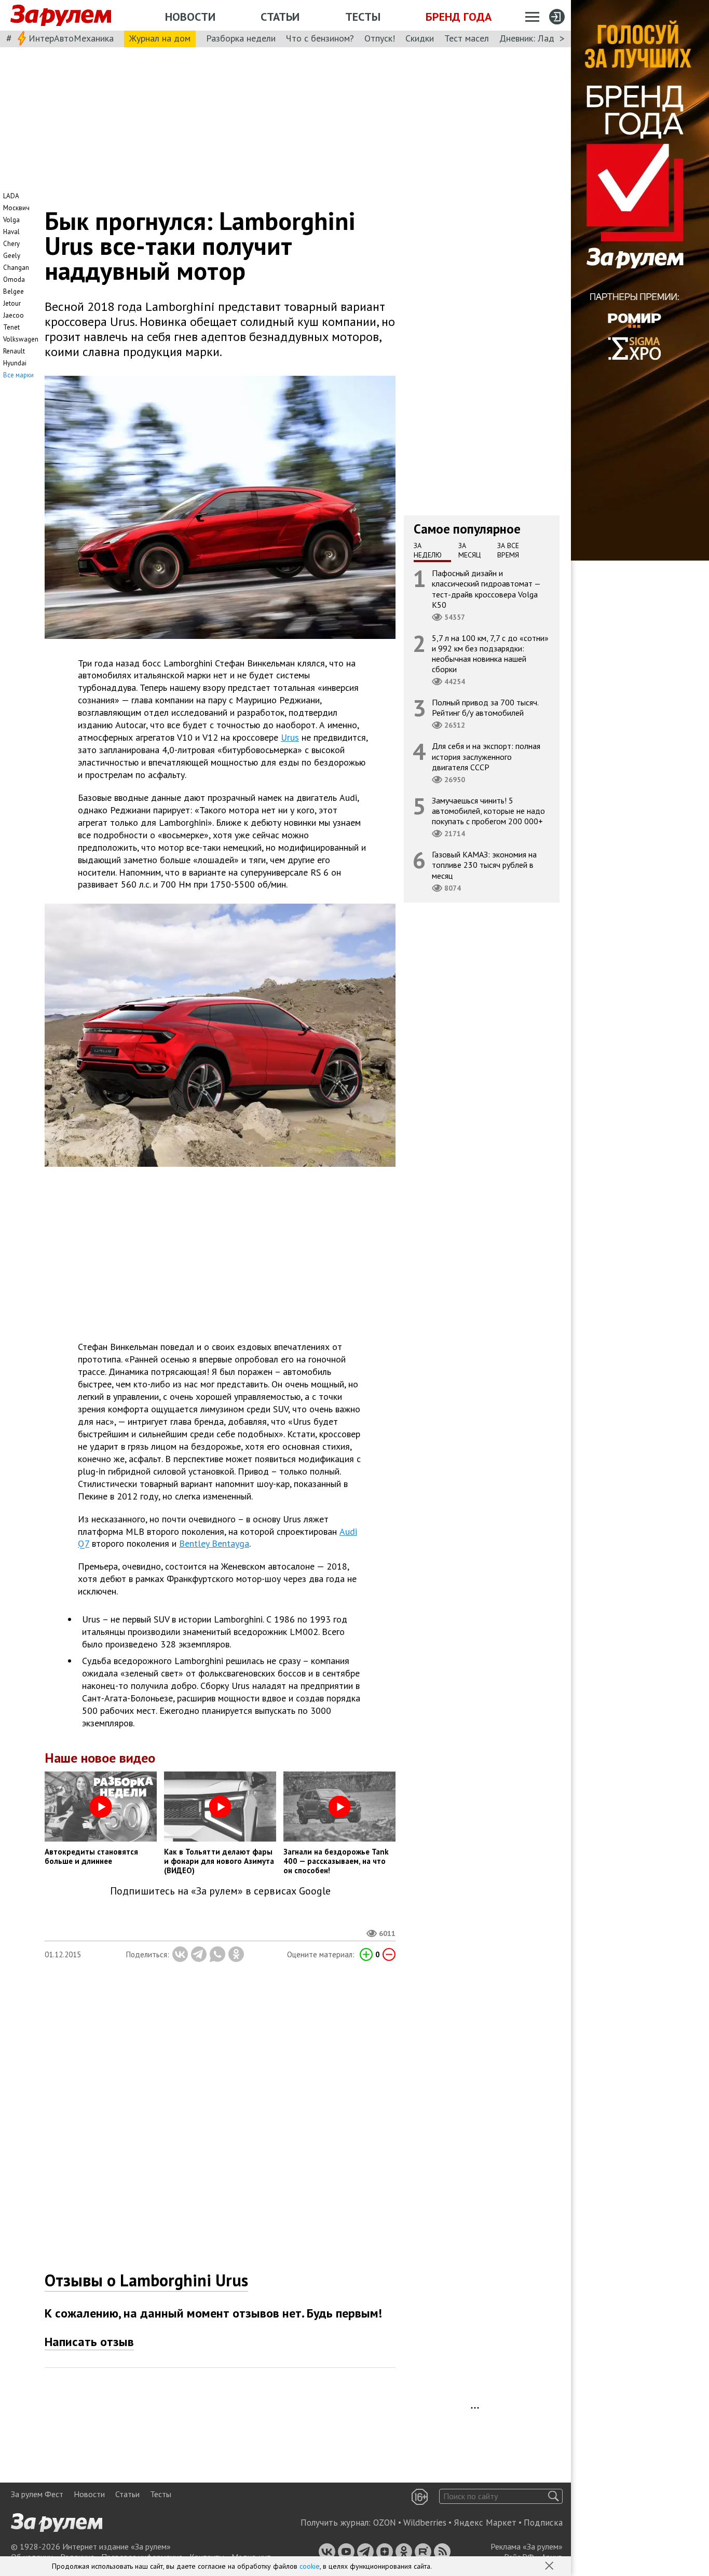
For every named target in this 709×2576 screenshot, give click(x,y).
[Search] (554, 2496)
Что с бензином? (320, 38)
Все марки (18, 375)
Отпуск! (380, 38)
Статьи (280, 17)
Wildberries (425, 2523)
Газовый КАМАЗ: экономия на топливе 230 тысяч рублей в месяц (484, 865)
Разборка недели (241, 38)
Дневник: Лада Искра (543, 38)
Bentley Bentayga (214, 1543)
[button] (550, 2567)
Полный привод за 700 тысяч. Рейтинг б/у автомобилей (485, 707)
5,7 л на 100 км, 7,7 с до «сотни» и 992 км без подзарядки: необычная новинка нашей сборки (490, 654)
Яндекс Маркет (485, 2523)
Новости (190, 17)
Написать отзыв (89, 2342)
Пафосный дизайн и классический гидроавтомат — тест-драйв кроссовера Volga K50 (486, 589)
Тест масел (467, 38)
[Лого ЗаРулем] (61, 16)
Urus (290, 737)
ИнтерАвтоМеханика (71, 38)
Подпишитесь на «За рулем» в (220, 1891)
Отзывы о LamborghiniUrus (146, 2280)
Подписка (543, 2523)
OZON (385, 2523)
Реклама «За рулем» (527, 2546)
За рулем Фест (37, 2494)
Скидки (420, 38)
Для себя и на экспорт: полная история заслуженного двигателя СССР (486, 756)
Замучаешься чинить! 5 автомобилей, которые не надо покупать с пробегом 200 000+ (488, 811)
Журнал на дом (160, 38)
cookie (310, 2566)
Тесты (363, 17)
